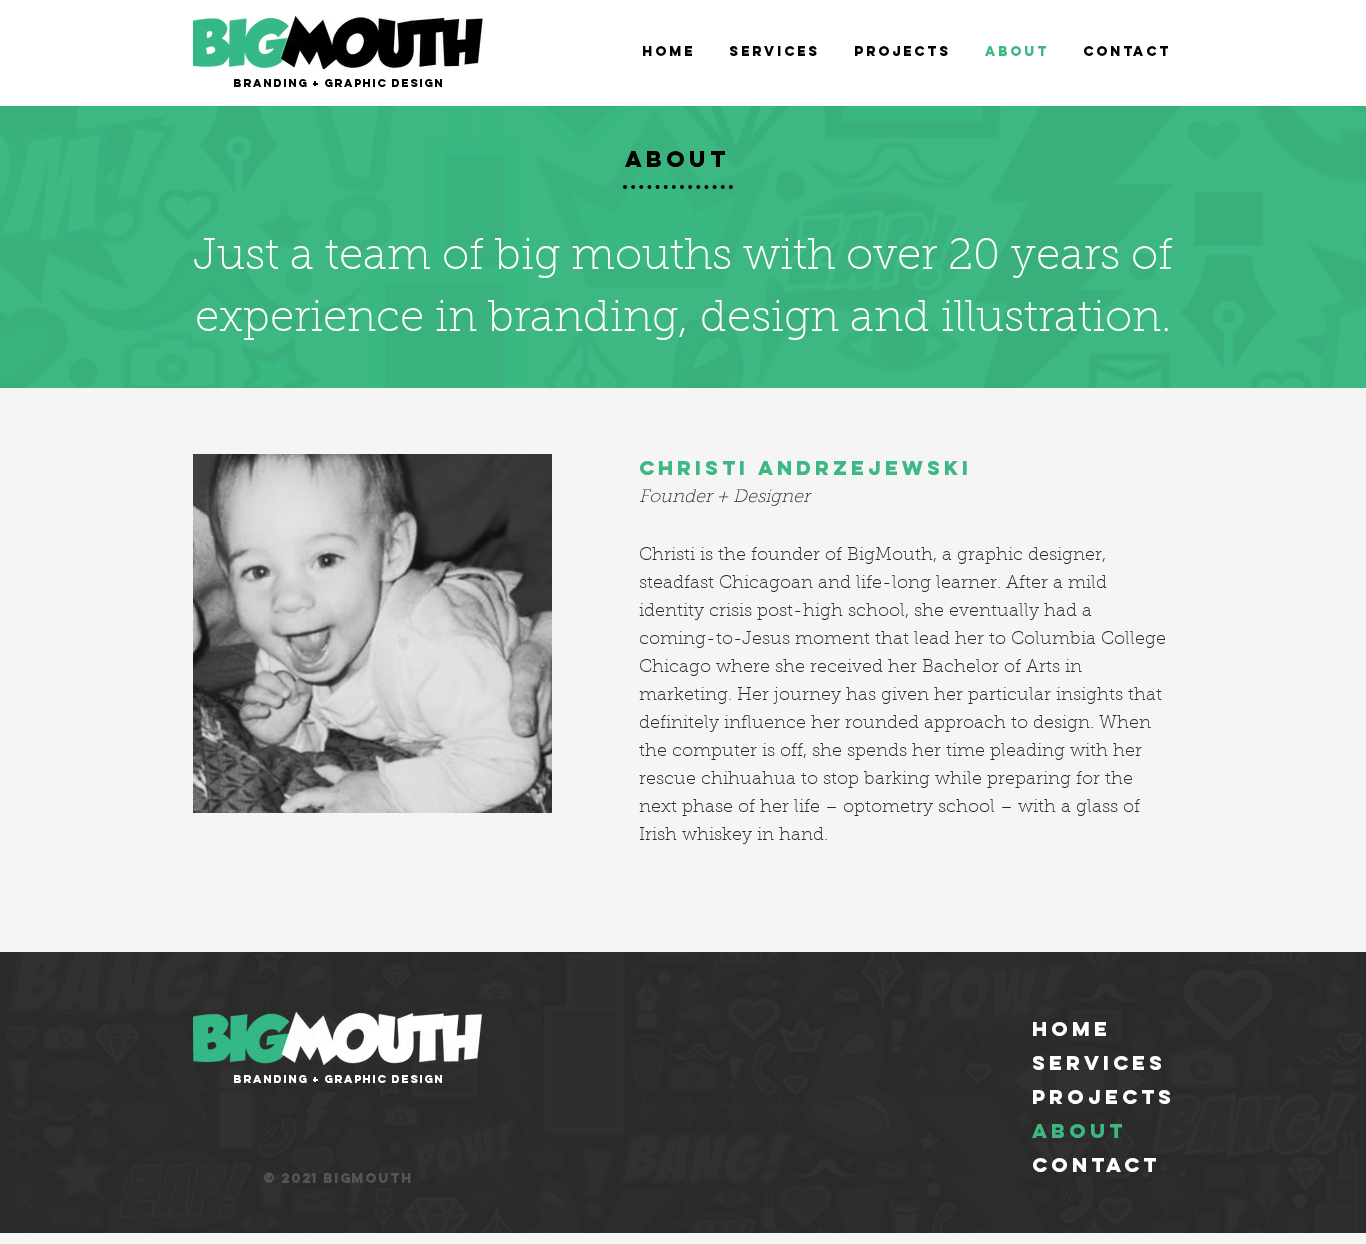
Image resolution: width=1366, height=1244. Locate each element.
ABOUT (1079, 1130)
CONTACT (1096, 1164)
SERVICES (1099, 1062)
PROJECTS (1103, 1096)
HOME (1071, 1028)
